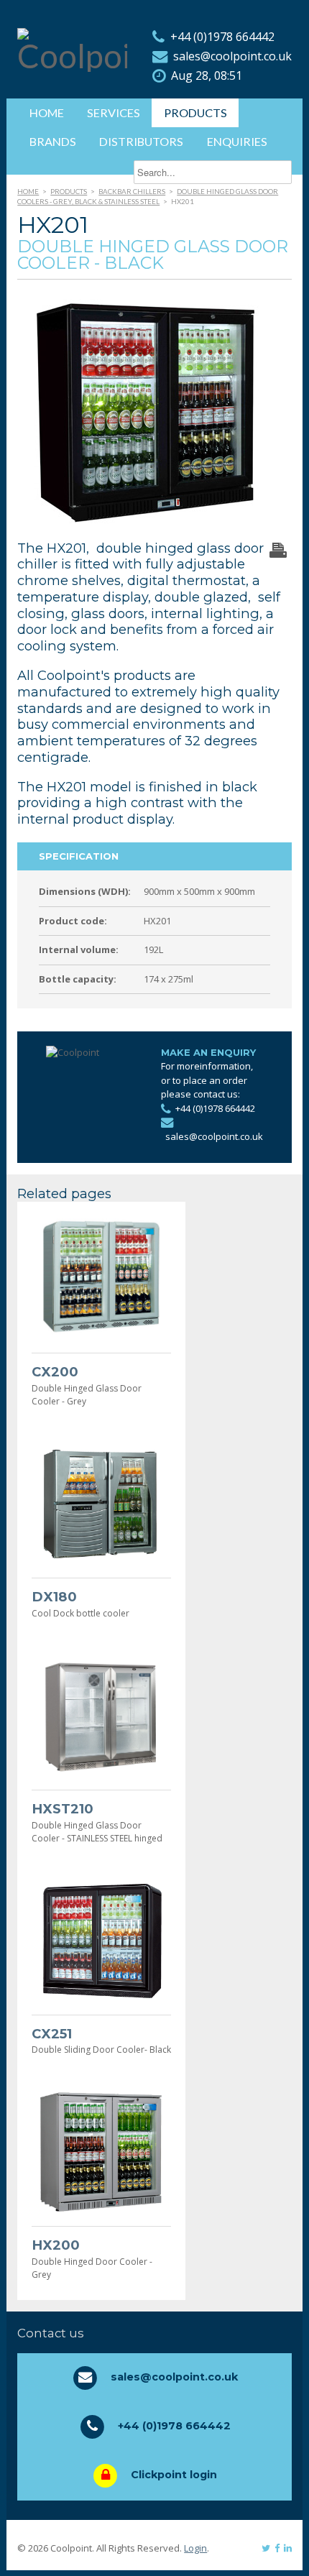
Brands (53, 141)
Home (47, 112)
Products (195, 112)
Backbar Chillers (132, 191)
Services (114, 112)
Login (195, 2548)
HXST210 (63, 1809)
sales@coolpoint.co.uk (232, 56)
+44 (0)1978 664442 (222, 37)
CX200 (55, 1372)
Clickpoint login (174, 2475)
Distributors (141, 141)
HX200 (56, 2245)
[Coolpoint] (72, 56)
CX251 (52, 2034)
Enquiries (237, 141)
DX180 (54, 1597)
